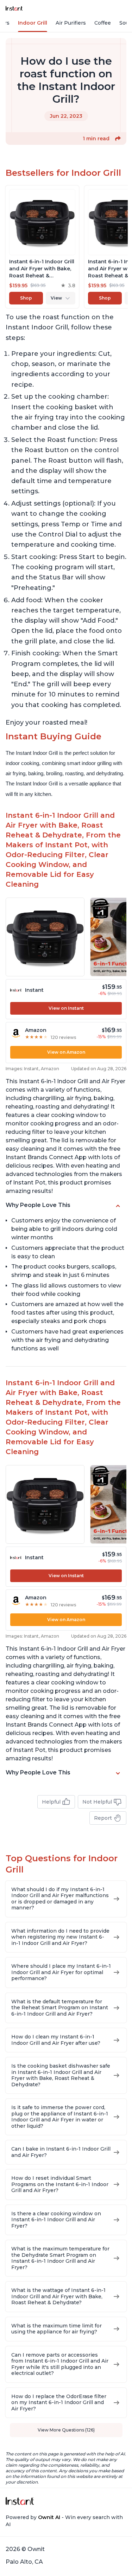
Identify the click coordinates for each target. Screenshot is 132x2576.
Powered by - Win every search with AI (64, 2521)
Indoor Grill (33, 23)
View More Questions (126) (66, 2430)
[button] (118, 139)
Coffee (103, 23)
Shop (26, 298)
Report (103, 1818)
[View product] (42, 247)
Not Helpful (97, 1802)
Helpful (51, 1802)
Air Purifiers (71, 23)
